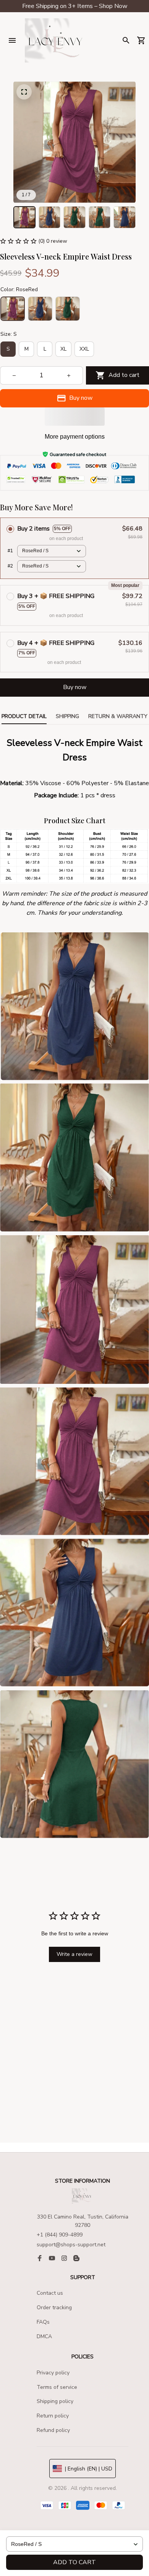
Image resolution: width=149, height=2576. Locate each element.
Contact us (50, 2293)
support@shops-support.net (71, 2245)
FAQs (43, 2322)
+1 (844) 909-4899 (60, 2235)
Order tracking (54, 2307)
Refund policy (53, 2430)
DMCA (44, 2336)
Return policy (53, 2416)
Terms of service (57, 2387)
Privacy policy (53, 2373)
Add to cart (74, 2562)
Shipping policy (55, 2401)
